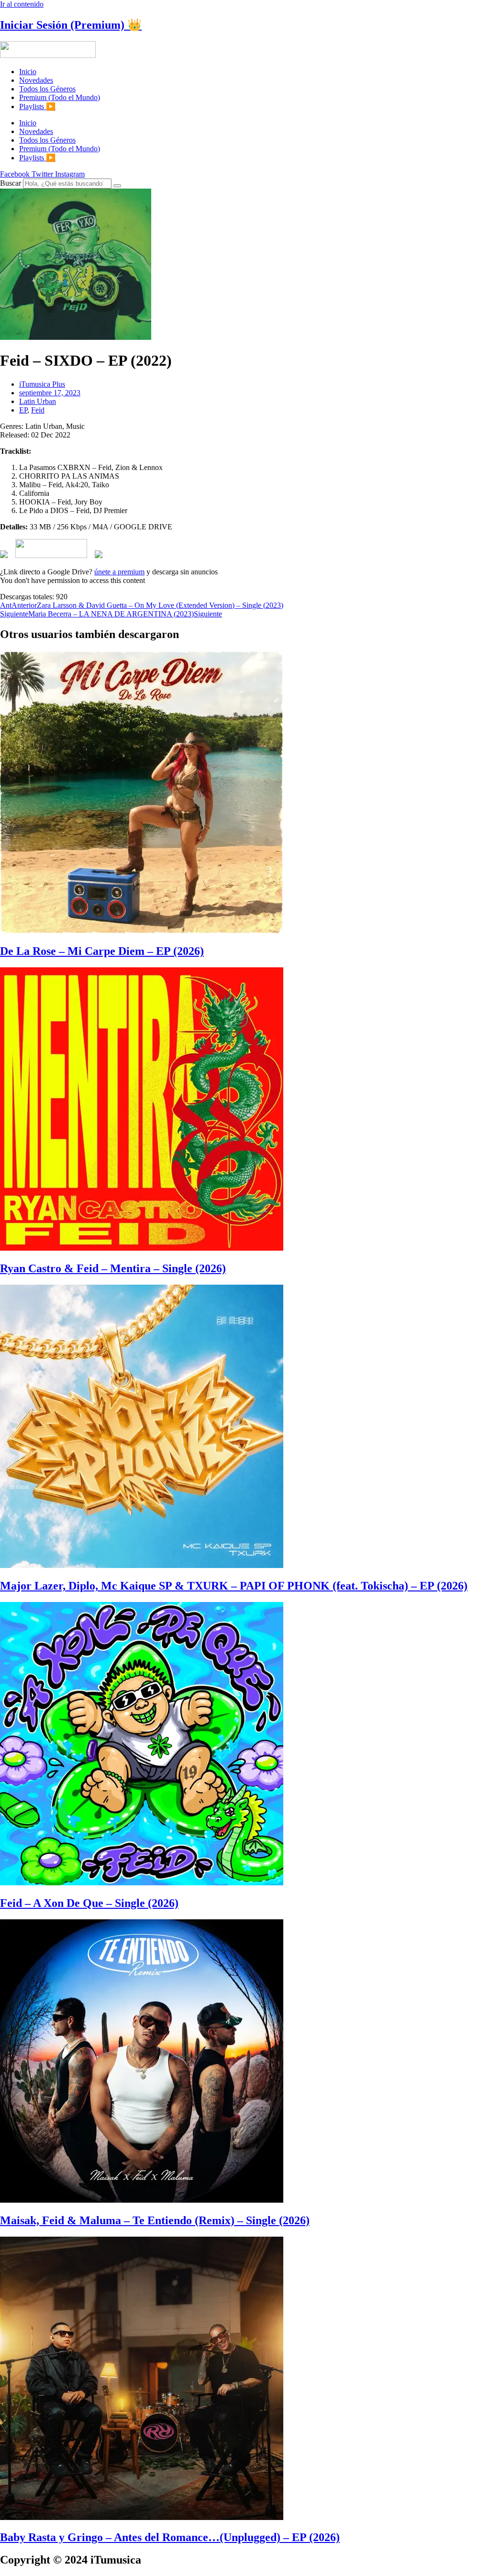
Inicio (28, 72)
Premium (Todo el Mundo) (60, 97)
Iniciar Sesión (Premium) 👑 (71, 25)
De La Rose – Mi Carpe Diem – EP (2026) (102, 951)
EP (23, 410)
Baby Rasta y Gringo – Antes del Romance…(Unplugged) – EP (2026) (170, 2537)
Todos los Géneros (47, 89)
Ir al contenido (22, 4)
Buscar (11, 183)
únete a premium (119, 572)
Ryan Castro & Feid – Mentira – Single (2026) (113, 1268)
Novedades (36, 80)
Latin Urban (38, 401)
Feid (38, 410)
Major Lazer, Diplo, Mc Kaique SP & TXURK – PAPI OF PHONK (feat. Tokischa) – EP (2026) (234, 1586)
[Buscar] (117, 186)
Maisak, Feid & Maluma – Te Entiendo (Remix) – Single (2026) (155, 2220)
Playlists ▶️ (37, 106)
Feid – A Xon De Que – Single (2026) (89, 1903)
